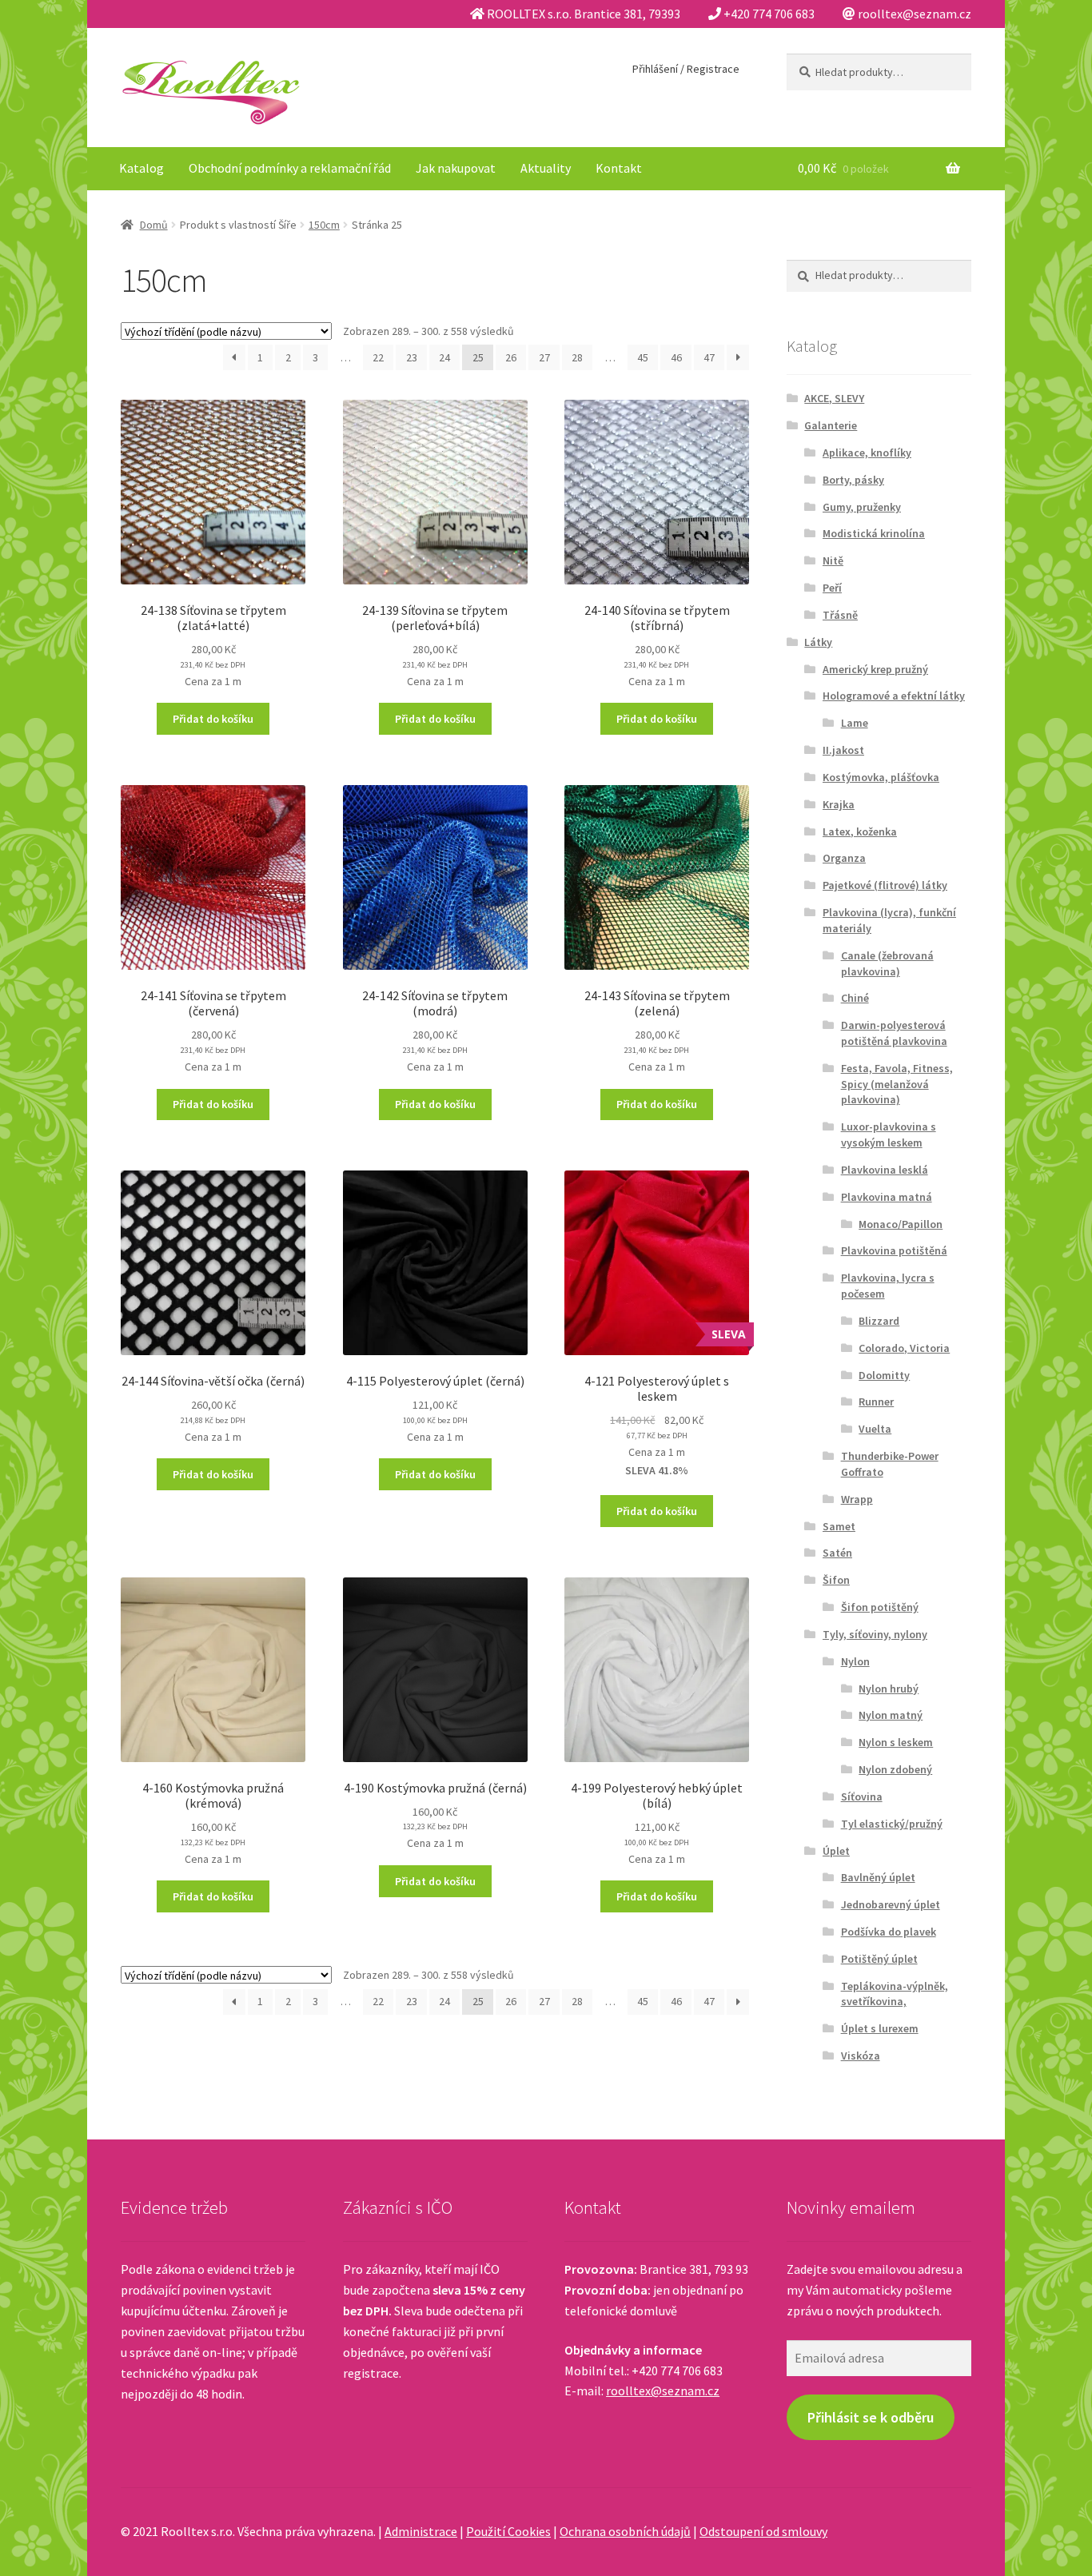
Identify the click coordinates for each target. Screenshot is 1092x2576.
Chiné (855, 998)
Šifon (836, 1580)
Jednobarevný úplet (891, 1904)
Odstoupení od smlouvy (763, 2531)
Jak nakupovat (456, 168)
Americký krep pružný (875, 669)
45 (643, 357)
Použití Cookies (508, 2531)
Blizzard (879, 1321)
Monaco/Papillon (901, 1224)
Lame (855, 723)
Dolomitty (884, 1375)
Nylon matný (891, 1715)
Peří (832, 588)
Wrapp (857, 1499)
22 (378, 357)
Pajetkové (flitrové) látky (885, 885)
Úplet (836, 1851)
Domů (154, 225)
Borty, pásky (853, 480)
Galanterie (831, 425)
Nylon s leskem (896, 1742)
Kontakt (619, 168)
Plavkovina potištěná (894, 1250)
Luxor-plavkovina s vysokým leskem (889, 1134)
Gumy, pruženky (862, 507)
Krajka (839, 804)
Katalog (141, 168)
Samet (839, 1526)
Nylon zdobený (895, 1769)
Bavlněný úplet (878, 1877)
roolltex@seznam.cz (663, 2391)
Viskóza (861, 2056)
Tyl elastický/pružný (892, 1824)
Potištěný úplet (879, 1959)
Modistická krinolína (874, 533)
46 (676, 357)
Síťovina (862, 1796)
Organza (844, 858)
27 (544, 357)
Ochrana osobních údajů (625, 2531)
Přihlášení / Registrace (686, 69)
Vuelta (875, 1429)
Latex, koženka (860, 831)
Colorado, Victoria (904, 1348)
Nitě (833, 560)
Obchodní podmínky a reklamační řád (290, 168)
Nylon (855, 1661)
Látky (818, 642)
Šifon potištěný (880, 1607)
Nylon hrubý (889, 1689)
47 (709, 357)
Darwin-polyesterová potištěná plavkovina (894, 1033)
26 (511, 357)
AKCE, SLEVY (834, 398)
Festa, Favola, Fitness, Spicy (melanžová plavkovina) (897, 1084)
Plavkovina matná (887, 1197)
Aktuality (546, 168)
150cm (324, 225)
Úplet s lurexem (880, 2028)
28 (577, 357)
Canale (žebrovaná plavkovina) (887, 963)
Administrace (421, 2531)
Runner (876, 1402)
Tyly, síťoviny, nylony (875, 1634)
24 (444, 357)
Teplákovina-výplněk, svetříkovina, (895, 1994)
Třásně (840, 615)
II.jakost (843, 750)
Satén (837, 1553)
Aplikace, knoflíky (867, 453)
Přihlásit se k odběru (871, 2417)
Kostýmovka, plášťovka (881, 777)
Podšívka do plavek (889, 1932)
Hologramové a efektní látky (894, 696)
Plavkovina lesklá (885, 1170)
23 (412, 357)
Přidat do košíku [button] (213, 719)
